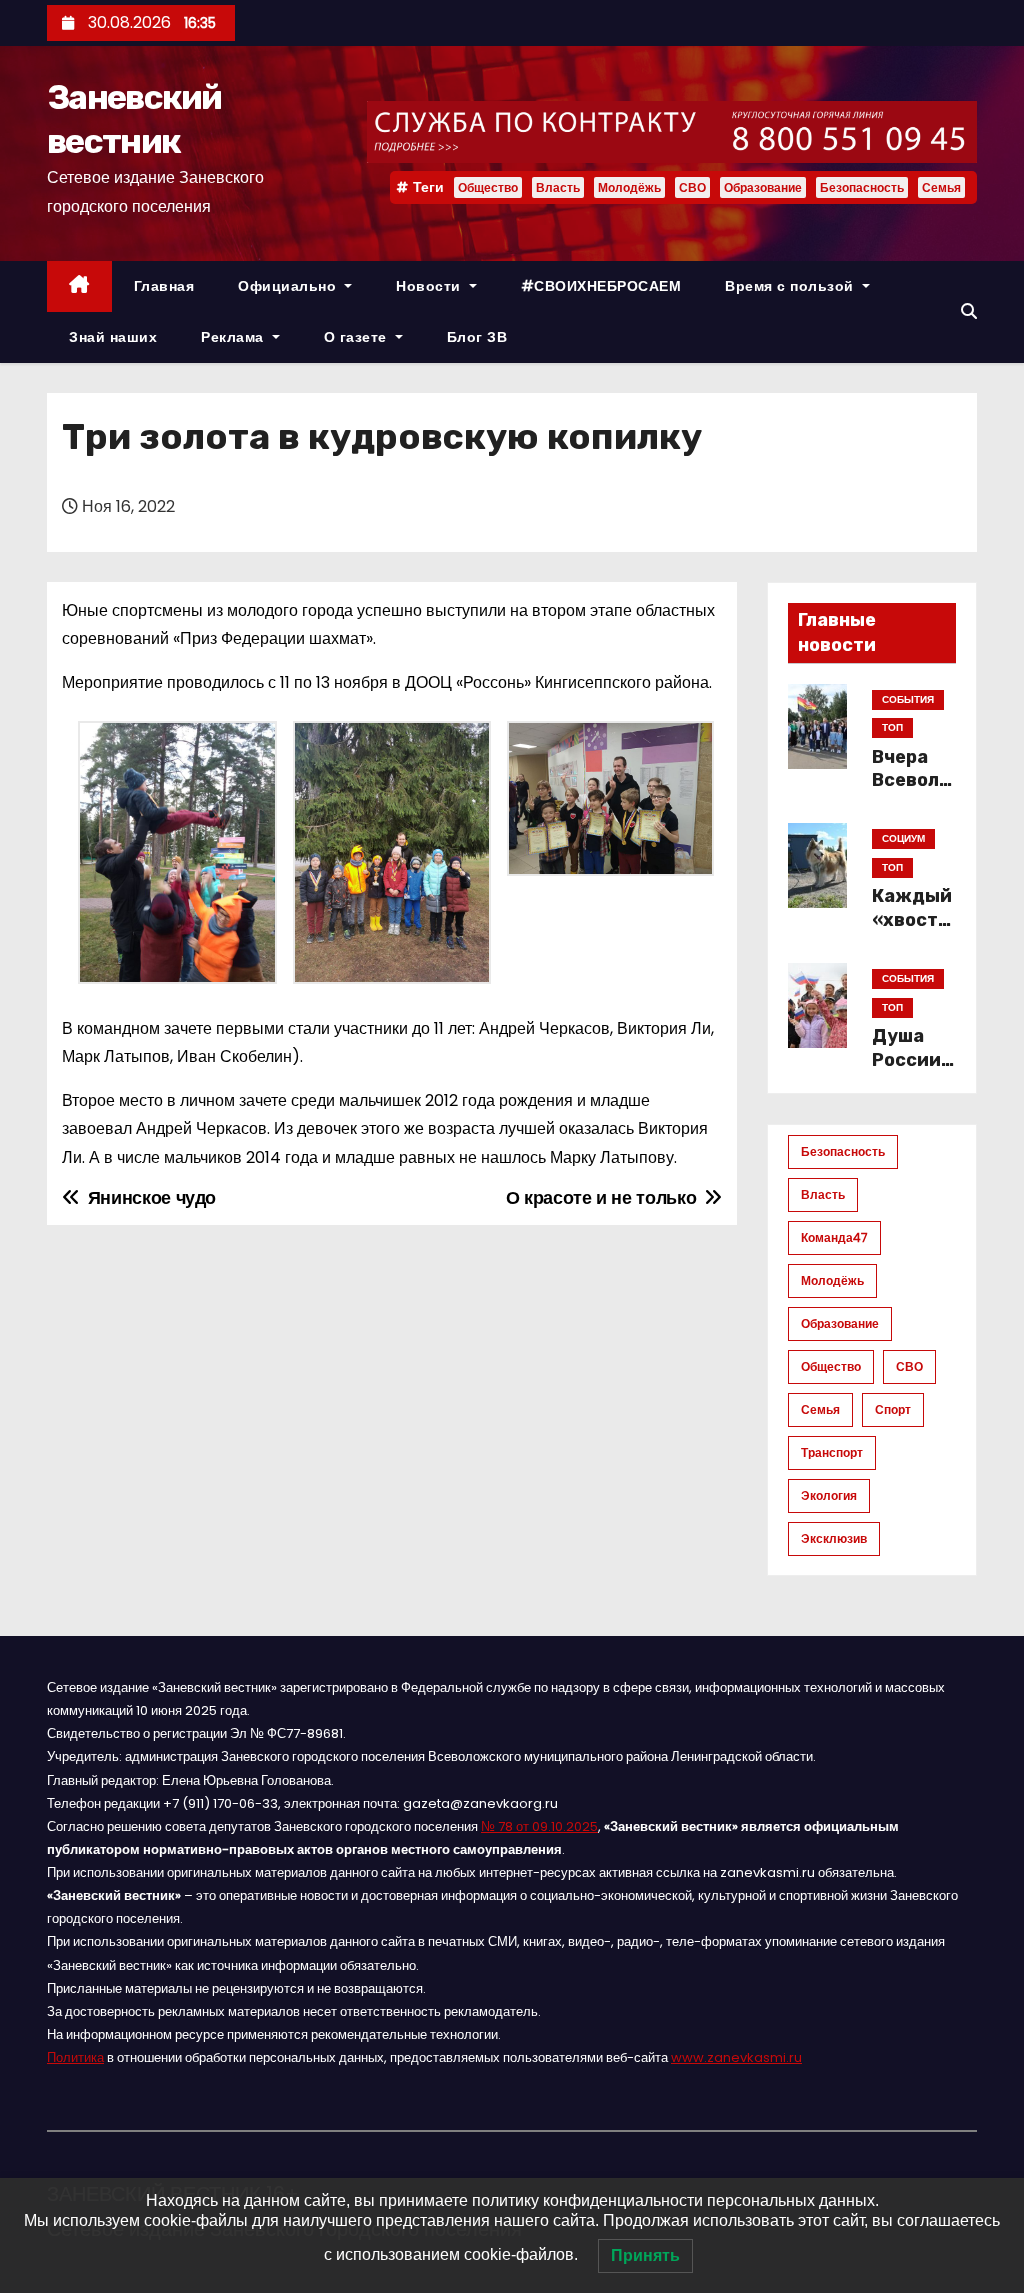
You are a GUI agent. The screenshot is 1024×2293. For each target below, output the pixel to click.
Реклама (234, 337)
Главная (164, 286)
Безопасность (862, 187)
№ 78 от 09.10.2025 (539, 1826)
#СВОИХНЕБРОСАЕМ (601, 286)
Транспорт (832, 1452)
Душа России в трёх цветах (914, 1072)
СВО (692, 187)
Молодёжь (629, 187)
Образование (763, 187)
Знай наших (113, 337)
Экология (829, 1495)
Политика (75, 2057)
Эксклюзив (834, 1538)
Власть (558, 187)
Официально (289, 286)
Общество (488, 187)
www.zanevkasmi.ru (736, 2057)
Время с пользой (791, 286)
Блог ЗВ (477, 337)
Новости (430, 286)
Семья (941, 187)
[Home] (79, 286)
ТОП (892, 727)
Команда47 (834, 1237)
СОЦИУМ (903, 838)
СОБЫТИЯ (908, 699)
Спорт (893, 1409)
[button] (969, 311)
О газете (358, 337)
